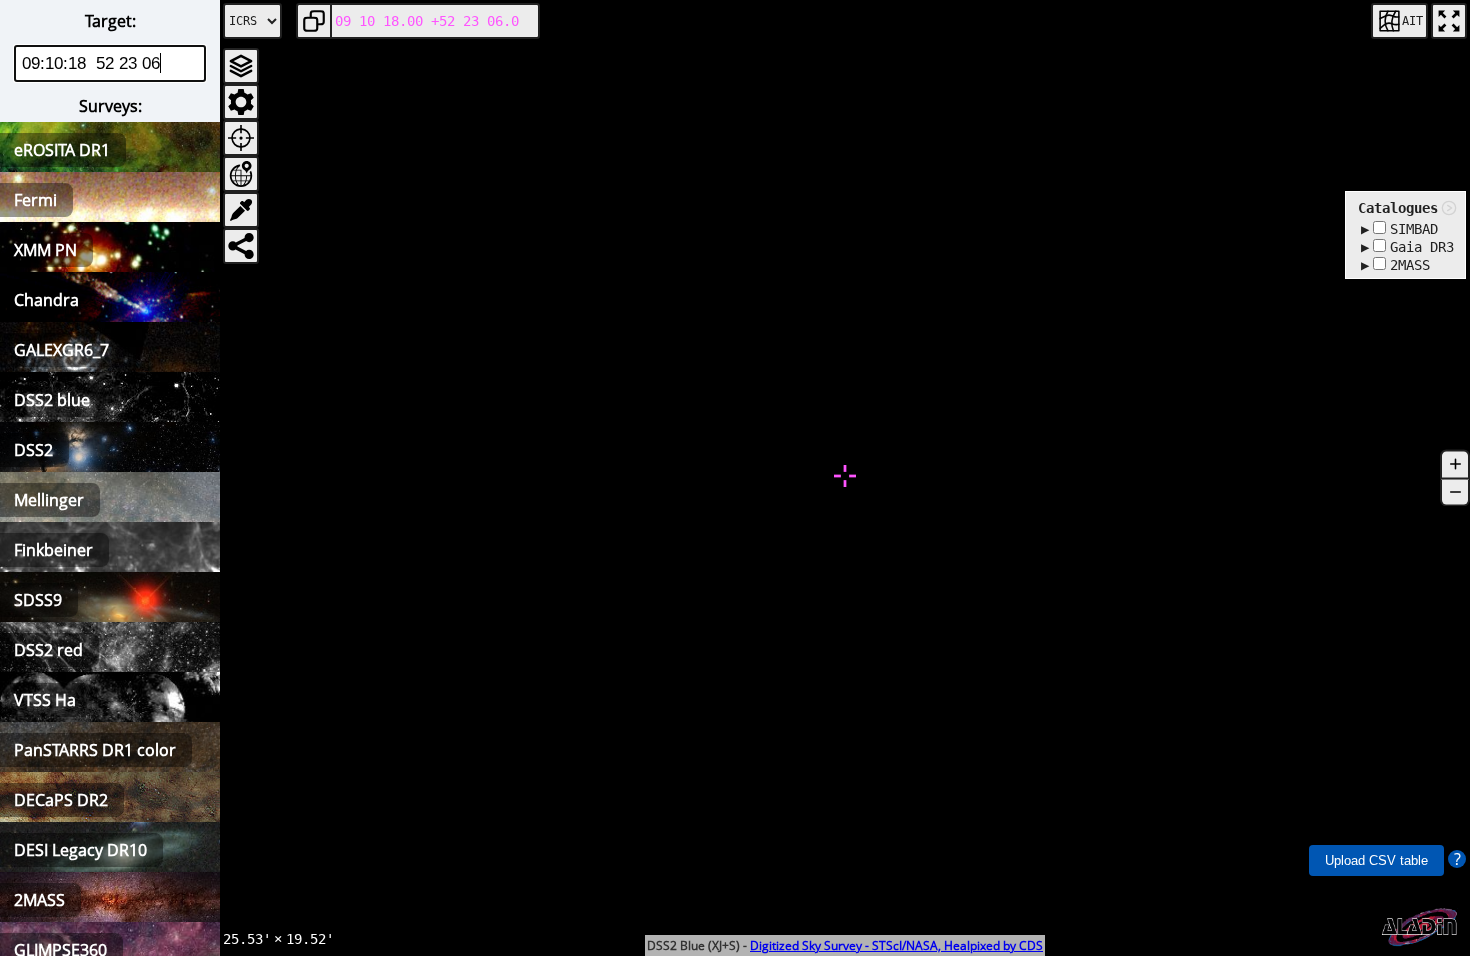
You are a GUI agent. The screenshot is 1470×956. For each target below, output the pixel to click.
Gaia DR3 (1422, 247)
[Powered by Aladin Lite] (1420, 927)
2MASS (1410, 265)
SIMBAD (1414, 229)
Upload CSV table (1376, 860)
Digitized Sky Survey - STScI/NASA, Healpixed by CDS (896, 945)
